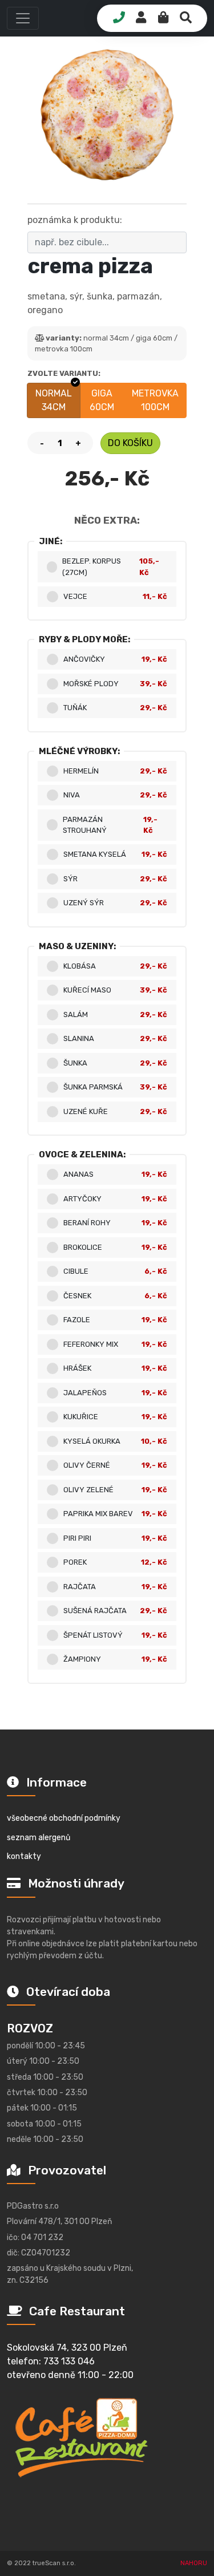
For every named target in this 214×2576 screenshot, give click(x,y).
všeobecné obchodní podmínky (64, 1818)
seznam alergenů (39, 1838)
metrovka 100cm (155, 400)
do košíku (130, 443)
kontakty (24, 1856)
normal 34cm (54, 400)
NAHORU (194, 2563)
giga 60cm (102, 400)
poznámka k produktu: (75, 220)
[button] (23, 18)
